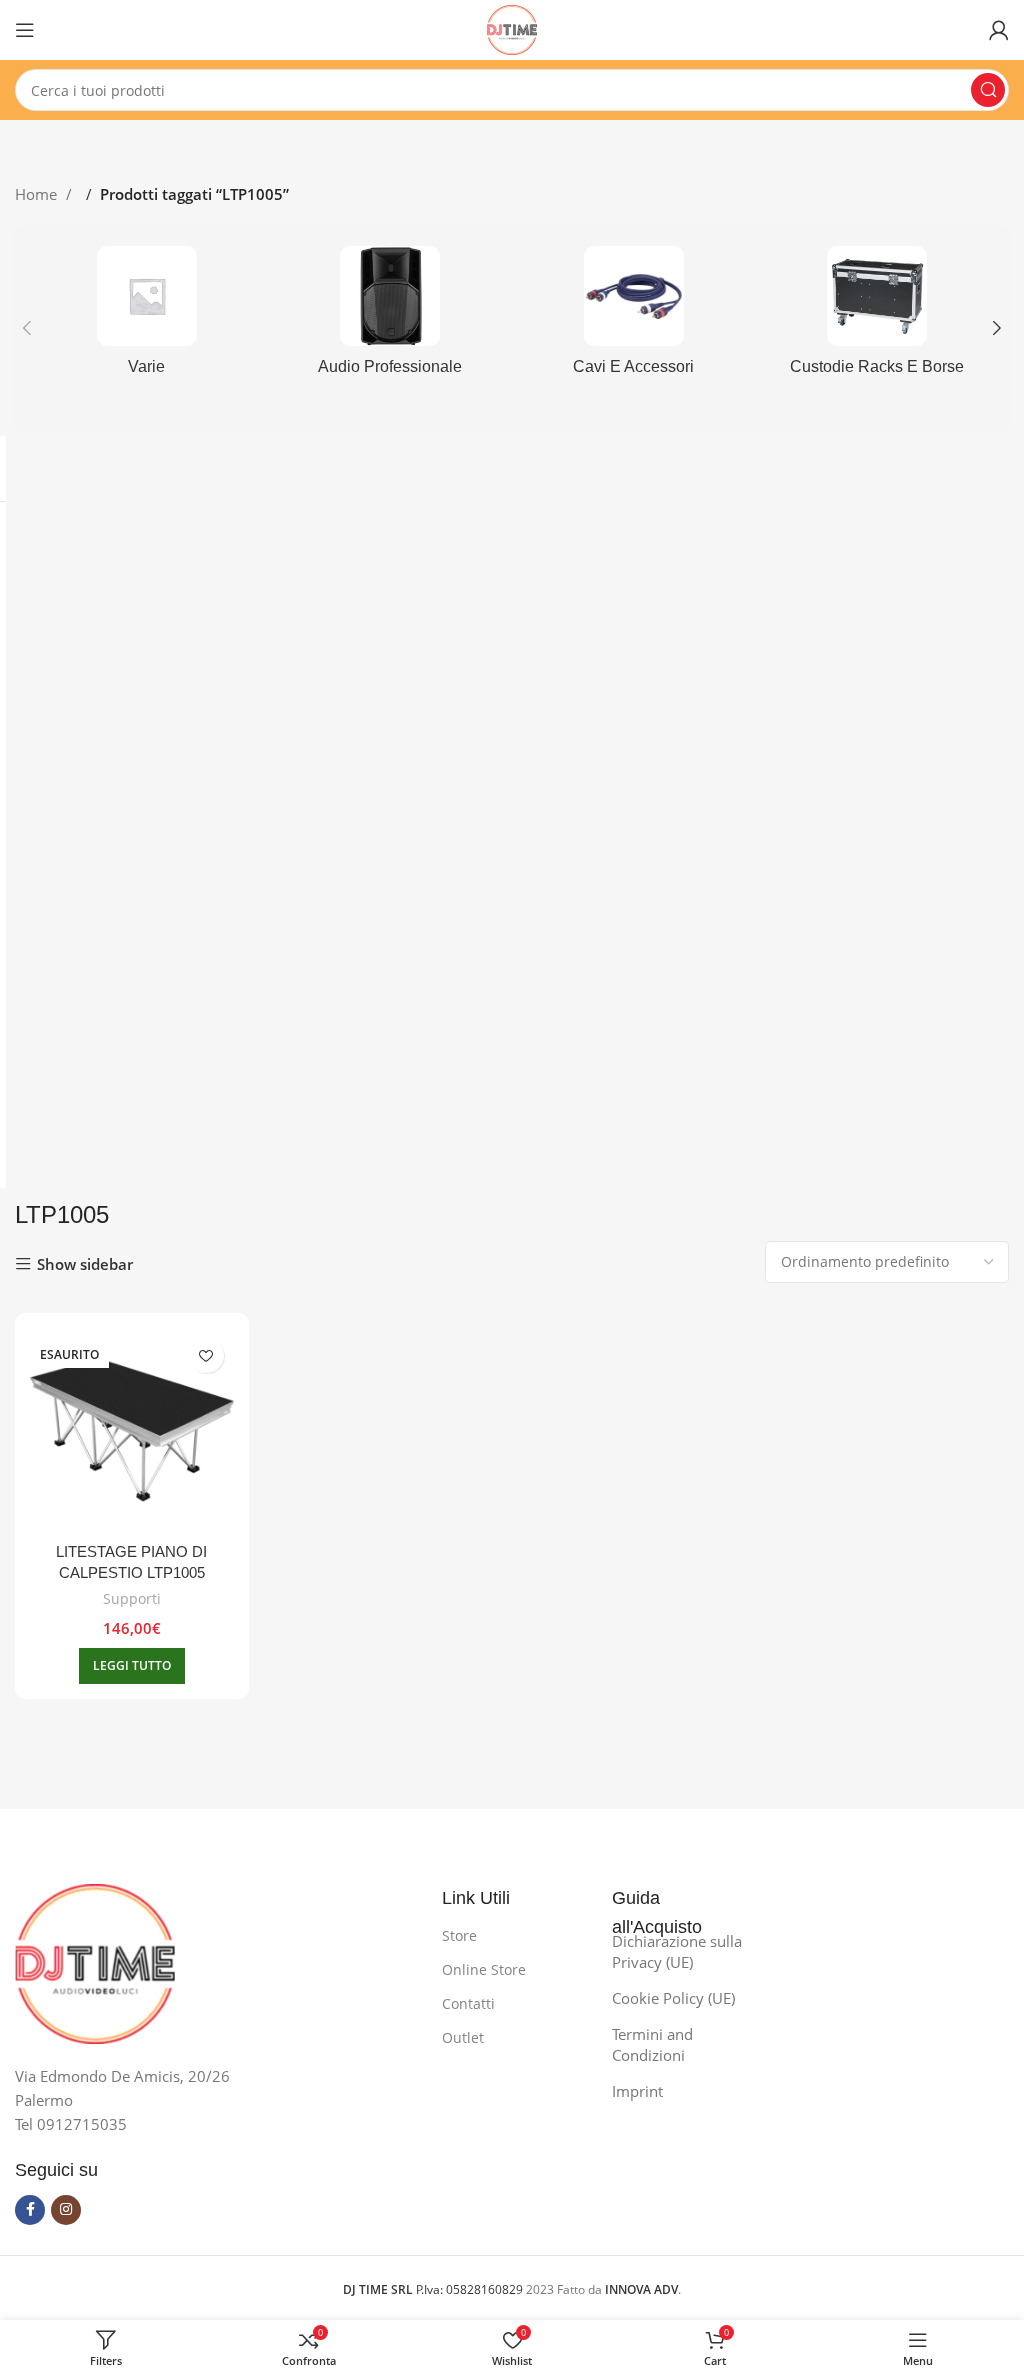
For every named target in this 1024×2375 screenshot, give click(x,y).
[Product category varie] (147, 317)
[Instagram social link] (66, 2210)
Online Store (484, 1969)
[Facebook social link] (30, 2210)
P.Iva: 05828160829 (434, 2289)
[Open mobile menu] (25, 30)
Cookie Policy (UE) (673, 1998)
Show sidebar (85, 1264)
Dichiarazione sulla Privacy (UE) (677, 1951)
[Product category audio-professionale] (391, 317)
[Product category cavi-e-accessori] (634, 317)
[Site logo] (512, 28)
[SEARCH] (988, 90)
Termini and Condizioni (652, 2044)
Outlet (463, 2037)
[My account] (999, 30)
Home (38, 194)
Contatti (468, 2003)
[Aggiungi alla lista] (206, 1355)
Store (459, 1935)
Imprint (637, 2091)
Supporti (132, 1598)
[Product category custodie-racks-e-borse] (878, 317)
